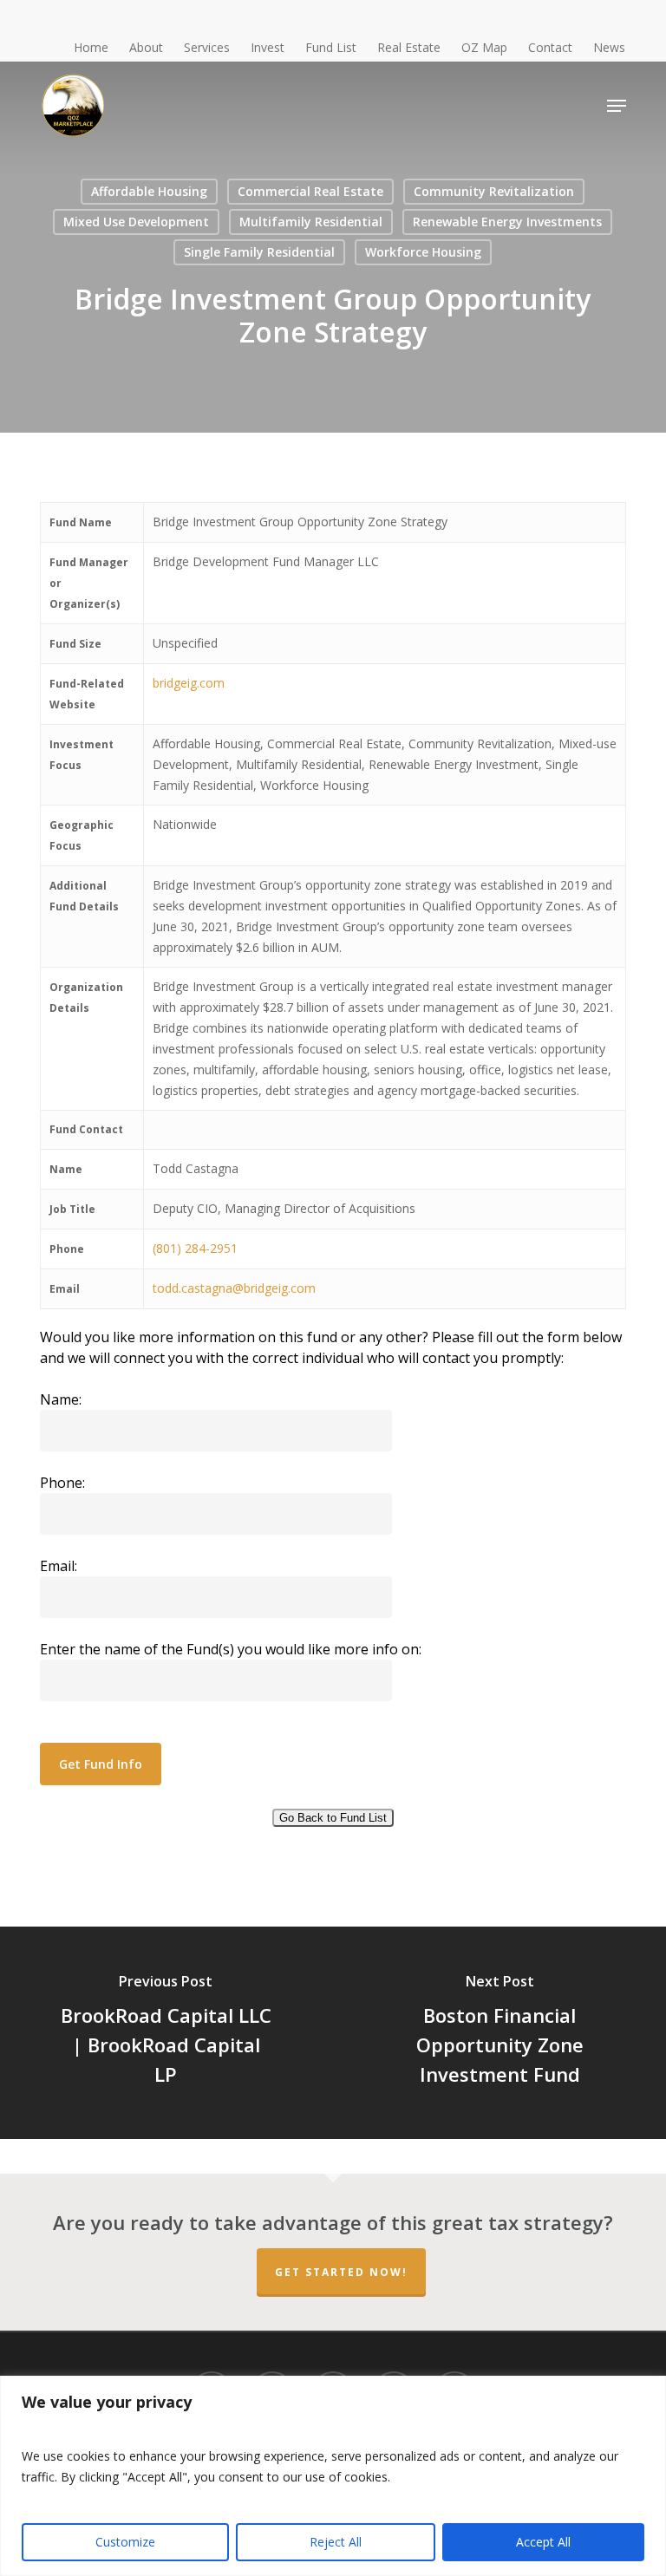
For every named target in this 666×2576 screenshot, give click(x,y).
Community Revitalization (494, 191)
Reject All (336, 2542)
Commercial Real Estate (310, 191)
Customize (125, 2542)
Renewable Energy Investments (507, 222)
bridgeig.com (189, 683)
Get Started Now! (341, 2272)
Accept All (543, 2542)
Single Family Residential (259, 252)
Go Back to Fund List (333, 1818)
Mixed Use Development (136, 222)
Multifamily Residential (311, 222)
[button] (617, 106)
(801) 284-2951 (195, 1248)
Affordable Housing (149, 191)
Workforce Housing (423, 252)
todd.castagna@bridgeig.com (234, 1288)
